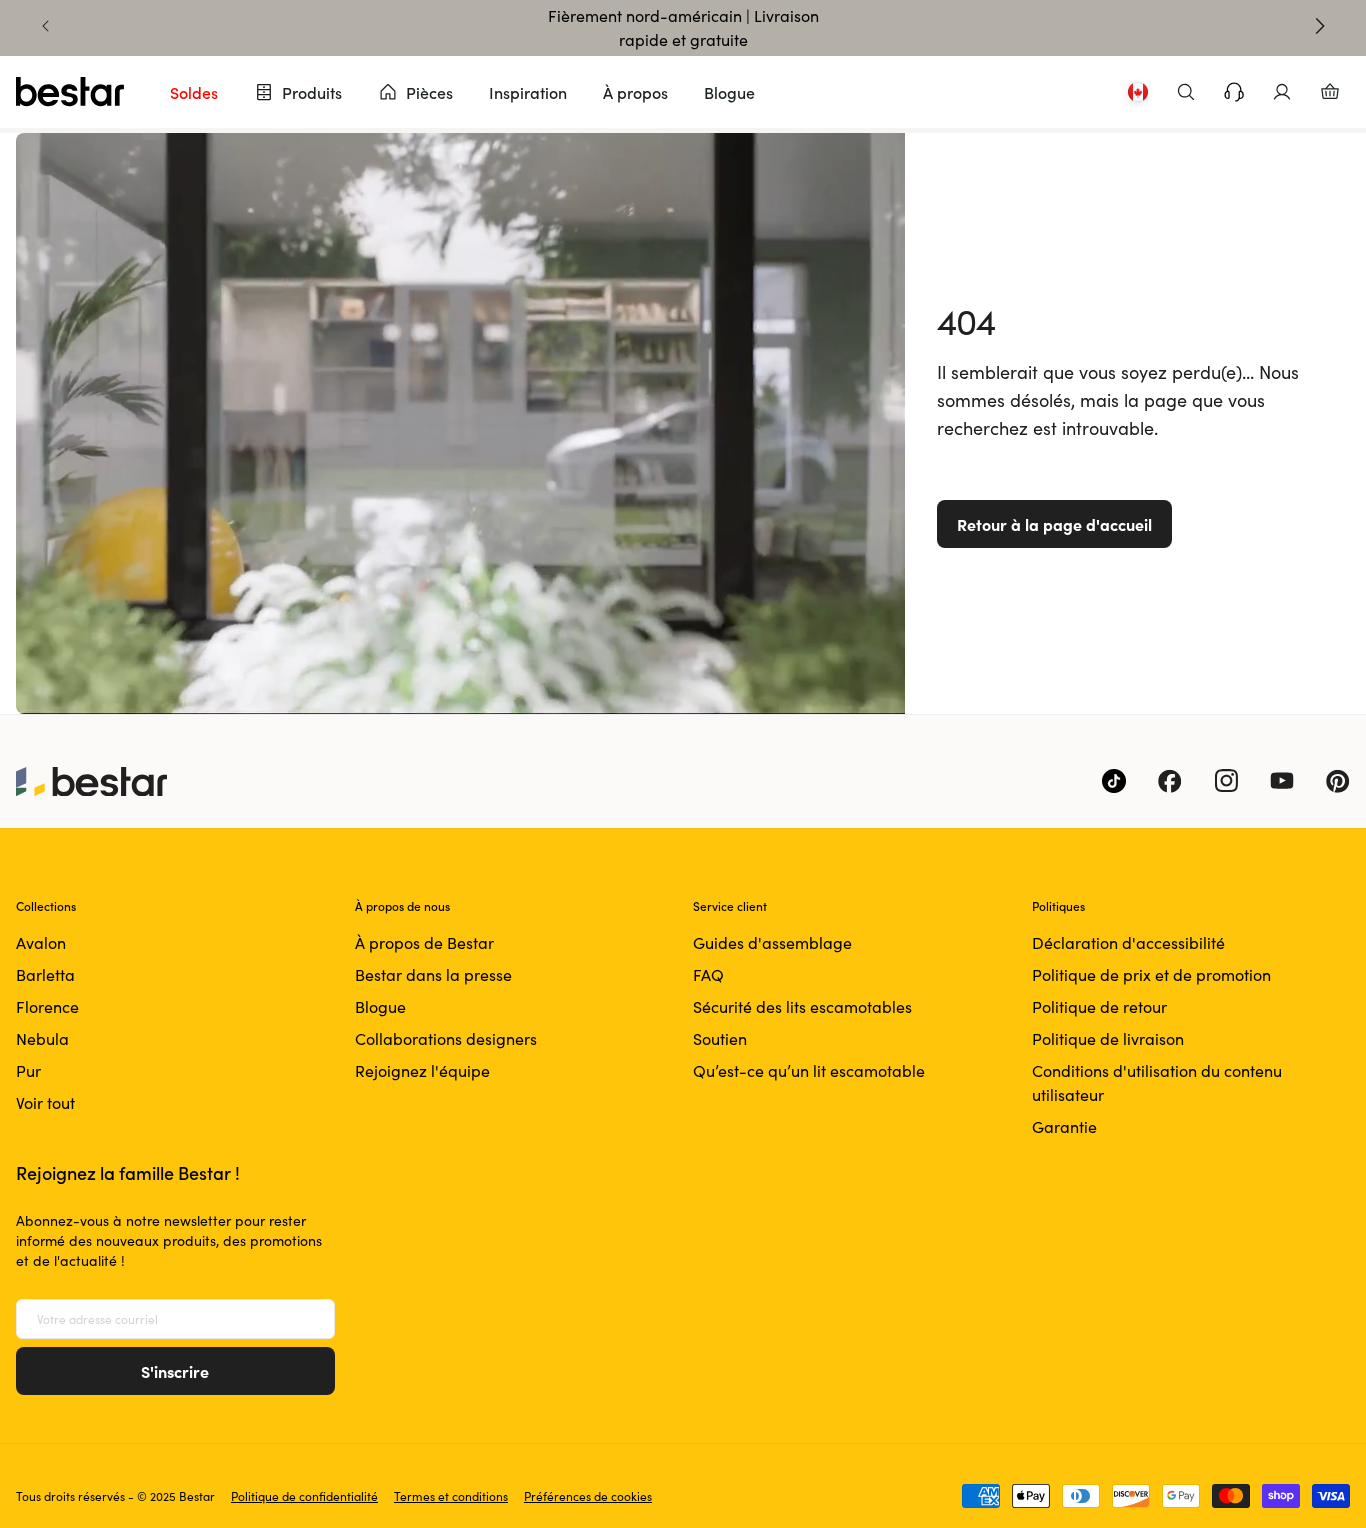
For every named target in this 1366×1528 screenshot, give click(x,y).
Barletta (45, 974)
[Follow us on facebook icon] (1170, 781)
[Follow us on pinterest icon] (1338, 781)
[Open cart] (1330, 92)
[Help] (1234, 92)
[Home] (70, 92)
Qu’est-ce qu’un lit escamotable (809, 1070)
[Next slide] (1320, 26)
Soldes (194, 92)
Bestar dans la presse (433, 974)
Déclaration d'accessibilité (1128, 942)
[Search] (1186, 92)
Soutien (720, 1038)
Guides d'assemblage (772, 942)
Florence (47, 1006)
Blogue (729, 92)
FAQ (708, 974)
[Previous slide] (46, 26)
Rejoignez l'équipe (422, 1070)
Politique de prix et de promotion (1151, 974)
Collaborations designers (446, 1038)
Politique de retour (1099, 1006)
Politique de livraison (1108, 1038)
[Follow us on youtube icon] (1282, 781)
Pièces (429, 92)
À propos (635, 92)
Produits (312, 92)
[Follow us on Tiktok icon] (1114, 781)
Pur (28, 1070)
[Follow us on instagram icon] (1226, 781)
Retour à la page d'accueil (1054, 524)
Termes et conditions (451, 1496)
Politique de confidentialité (304, 1496)
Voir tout (45, 1102)
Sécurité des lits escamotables (802, 1006)
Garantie (1064, 1126)
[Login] (1282, 92)
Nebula (42, 1038)
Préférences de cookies (588, 1496)
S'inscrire (175, 1371)
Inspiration (528, 92)
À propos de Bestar (424, 942)
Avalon (41, 942)
